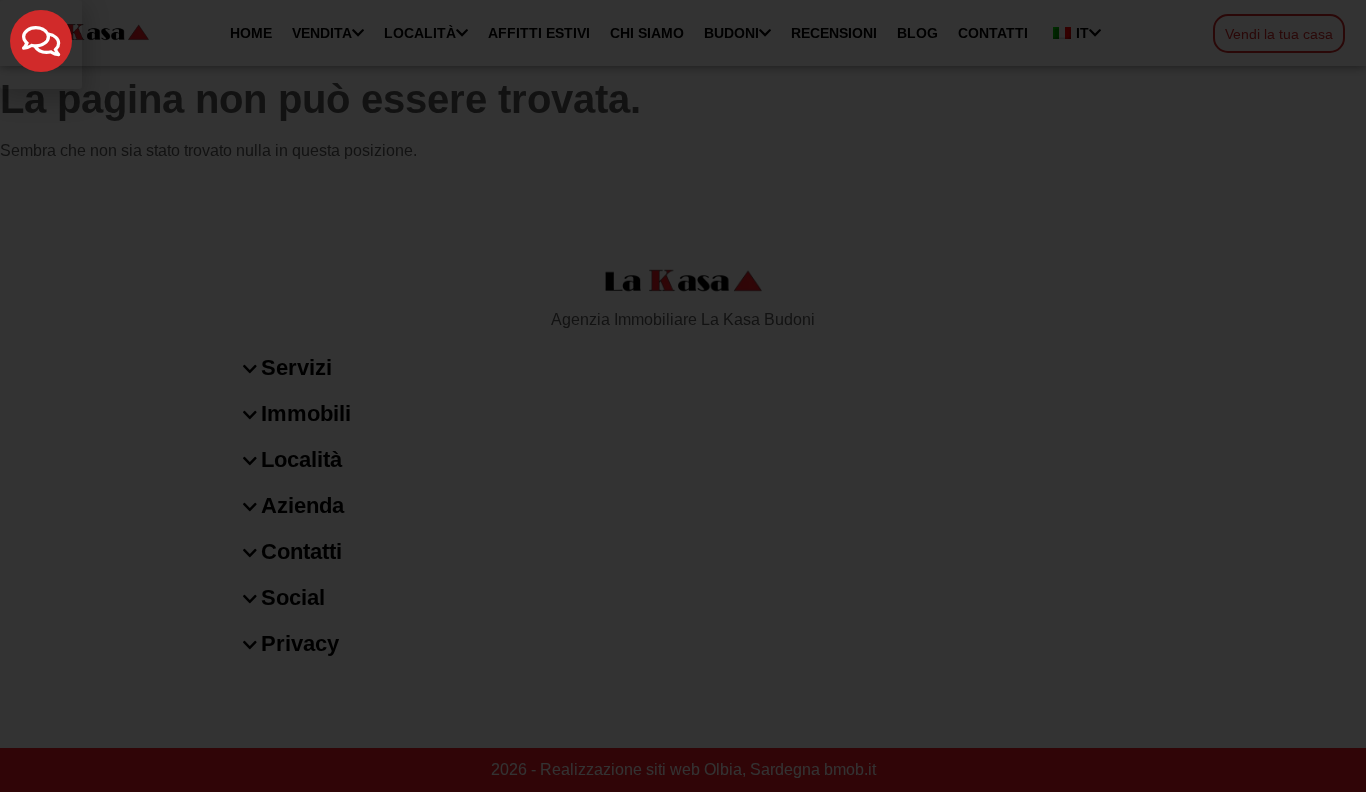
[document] (683, 396)
